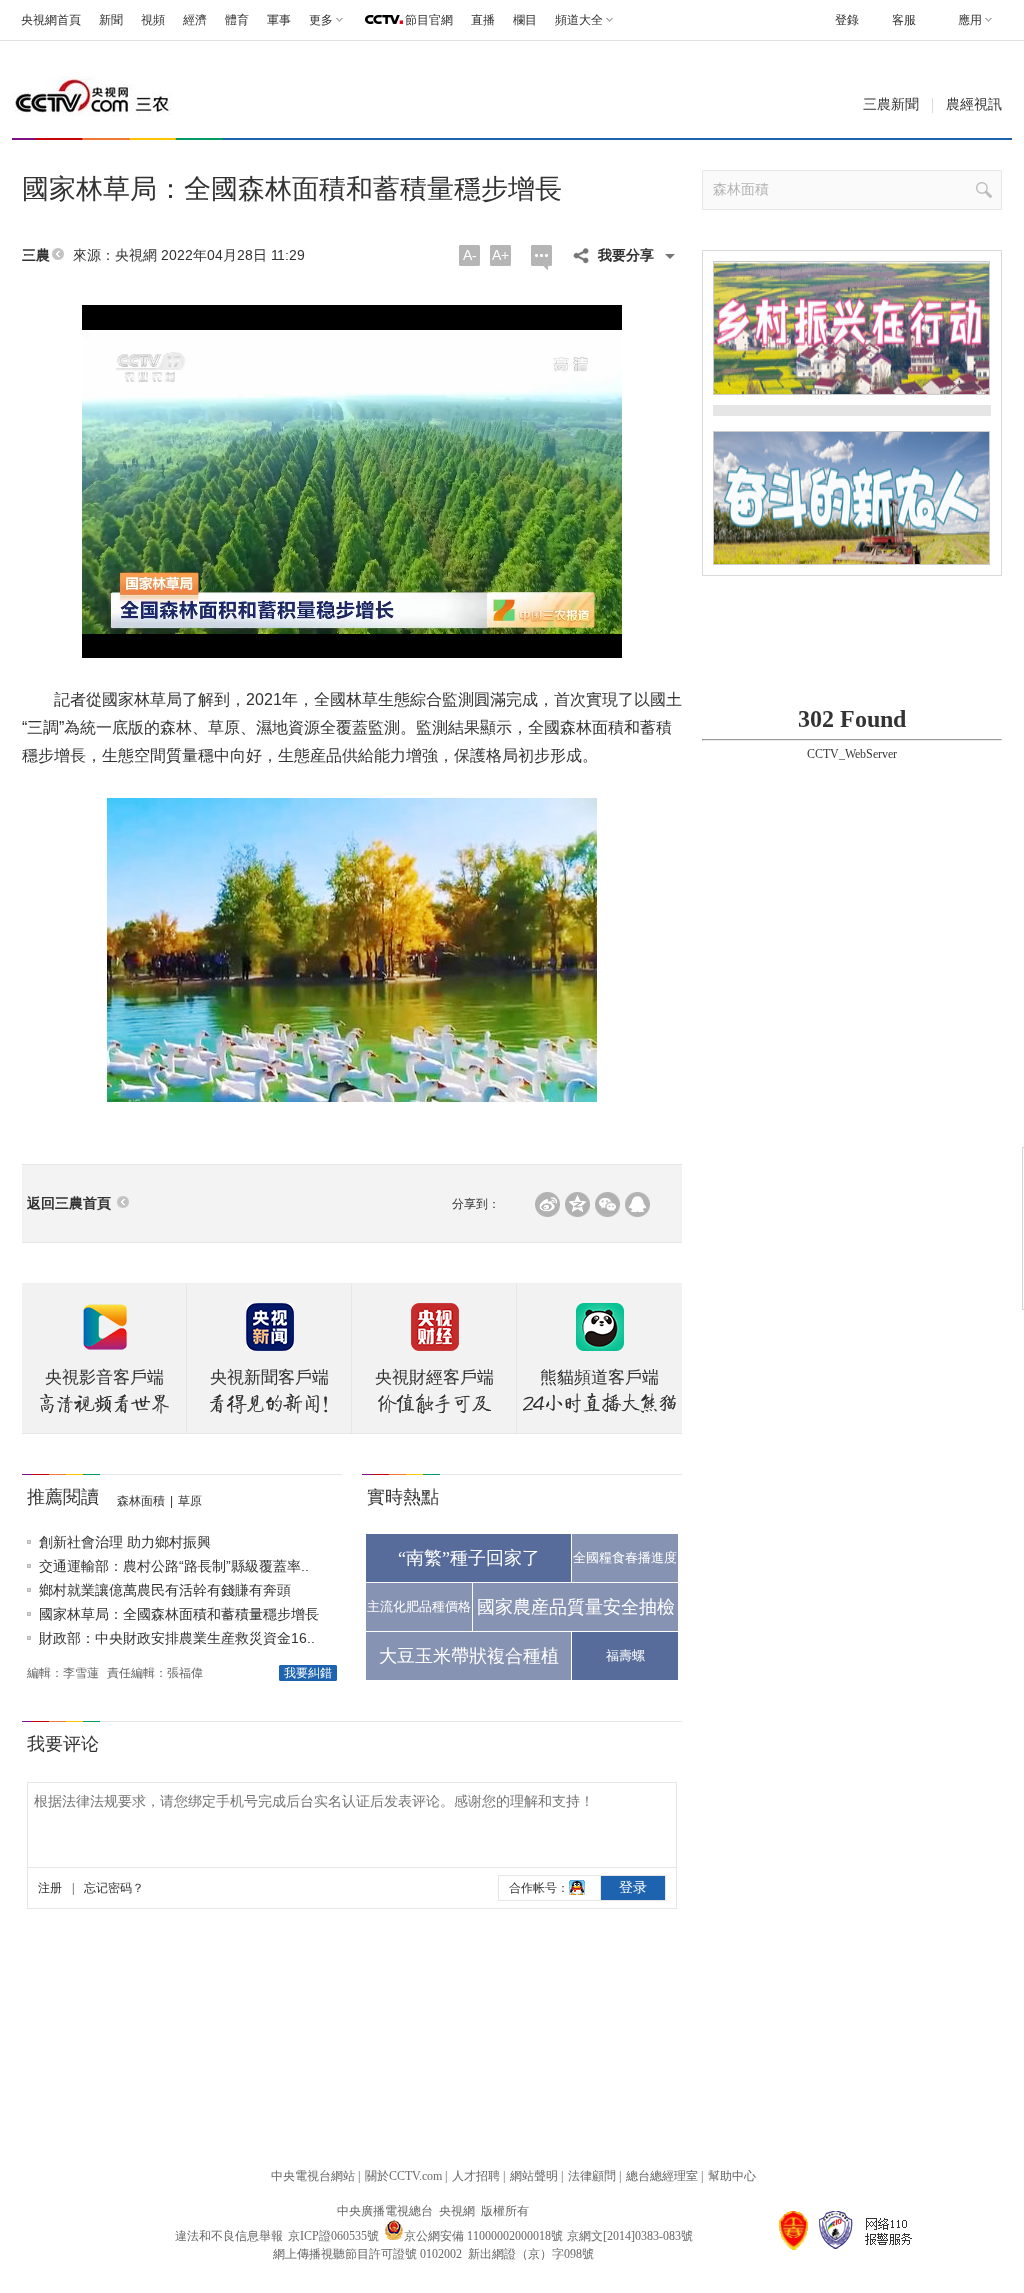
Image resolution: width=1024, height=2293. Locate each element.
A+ (500, 255)
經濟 (195, 20)
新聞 (111, 20)
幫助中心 (732, 2176)
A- (470, 255)
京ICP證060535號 (333, 2236)
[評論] (541, 257)
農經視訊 (974, 104)
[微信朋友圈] (607, 1204)
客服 (904, 20)
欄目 (525, 20)
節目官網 (429, 20)
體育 (237, 20)
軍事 (279, 20)
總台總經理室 (662, 2176)
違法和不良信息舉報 (229, 2236)
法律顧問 (592, 2176)
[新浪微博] (547, 1204)
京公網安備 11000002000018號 (483, 2236)
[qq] (637, 1204)
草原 (190, 1501)
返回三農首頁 (69, 1203)
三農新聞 (891, 104)
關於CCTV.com (403, 2176)
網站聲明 (534, 2176)
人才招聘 (476, 2176)
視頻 (153, 20)
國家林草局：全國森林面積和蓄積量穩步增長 (179, 1614)
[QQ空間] (577, 1204)
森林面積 (141, 1501)
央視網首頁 (51, 20)
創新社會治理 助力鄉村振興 (125, 1542)
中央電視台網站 (313, 2176)
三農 (36, 255)
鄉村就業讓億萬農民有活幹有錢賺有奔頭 (165, 1590)
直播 (483, 20)
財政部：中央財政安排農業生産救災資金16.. (177, 1638)
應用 (970, 20)
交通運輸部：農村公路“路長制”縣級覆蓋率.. (174, 1566)
